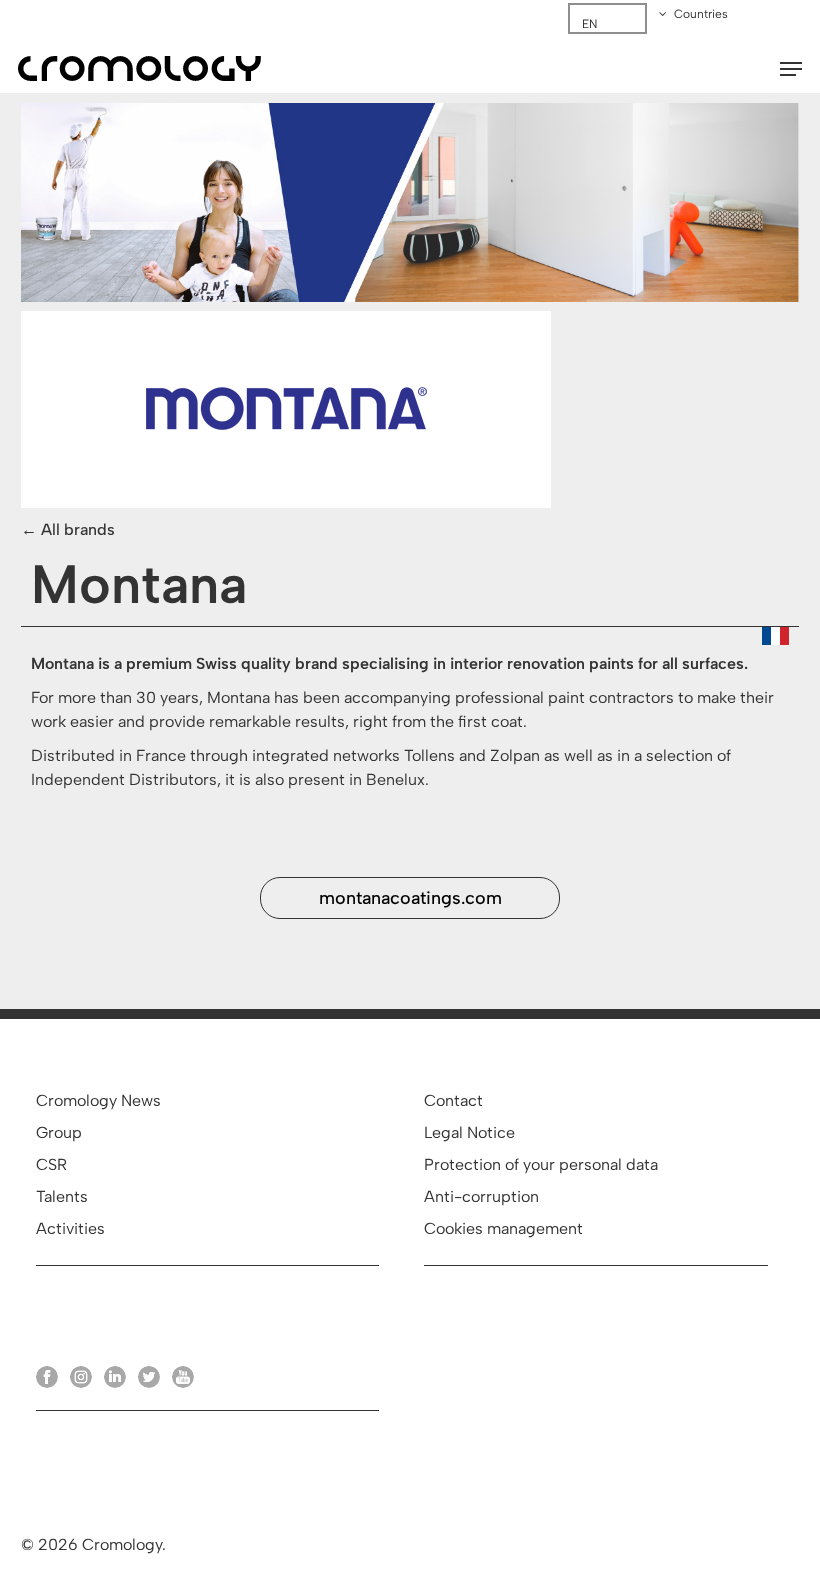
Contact (453, 1100)
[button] (791, 69)
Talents (62, 1196)
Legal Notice (469, 1132)
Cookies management (503, 1228)
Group (59, 1132)
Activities (70, 1228)
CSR (51, 1164)
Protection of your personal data (541, 1164)
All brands (78, 529)
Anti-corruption (481, 1196)
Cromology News (98, 1100)
